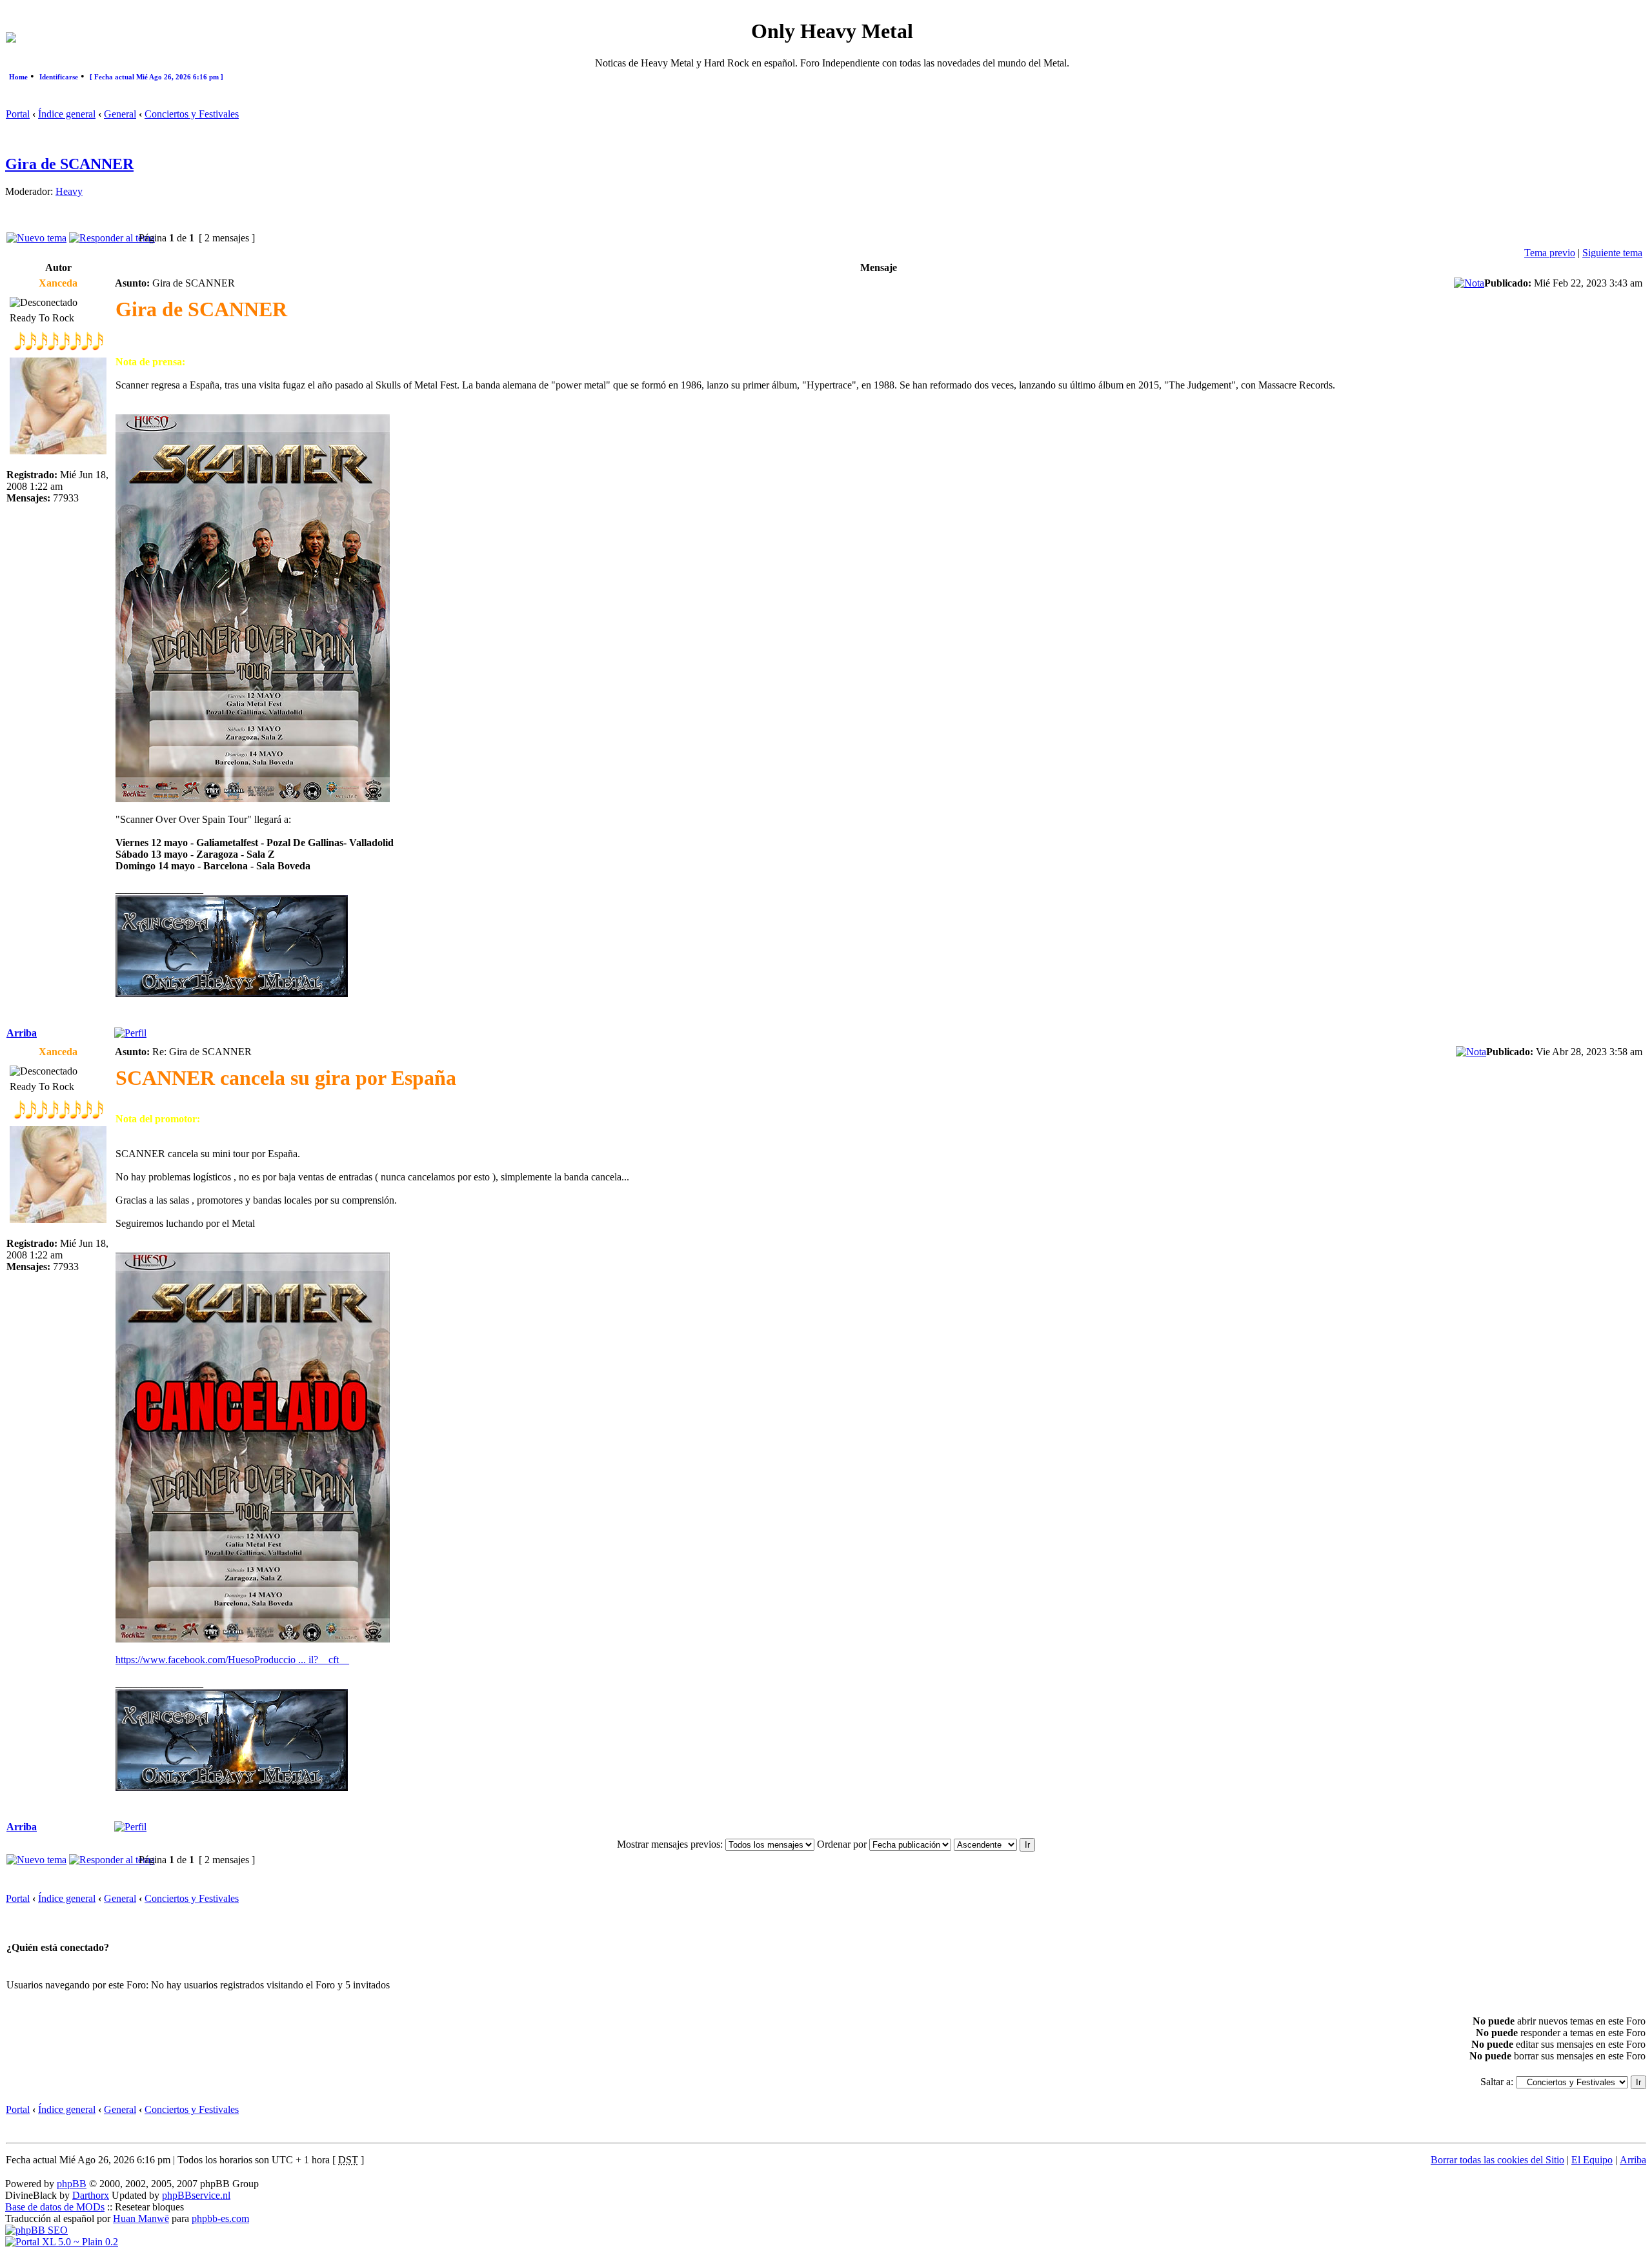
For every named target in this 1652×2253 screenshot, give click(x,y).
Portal (18, 114)
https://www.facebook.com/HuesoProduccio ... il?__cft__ (232, 1660)
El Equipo (1592, 2160)
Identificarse (59, 77)
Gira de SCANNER (69, 164)
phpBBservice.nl (196, 2195)
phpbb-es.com (220, 2218)
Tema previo (1550, 253)
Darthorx (91, 2195)
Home (18, 77)
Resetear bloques (149, 2207)
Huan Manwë (141, 2218)
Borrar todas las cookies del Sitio (1497, 2160)
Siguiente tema (1612, 253)
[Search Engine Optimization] (36, 2230)
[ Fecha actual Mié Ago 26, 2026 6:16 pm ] (156, 77)
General (120, 114)
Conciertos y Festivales (192, 114)
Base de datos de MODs (55, 2207)
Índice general (67, 114)
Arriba (22, 1033)
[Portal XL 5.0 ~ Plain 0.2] (62, 2242)
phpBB (72, 2184)
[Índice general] (11, 39)
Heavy (69, 191)
